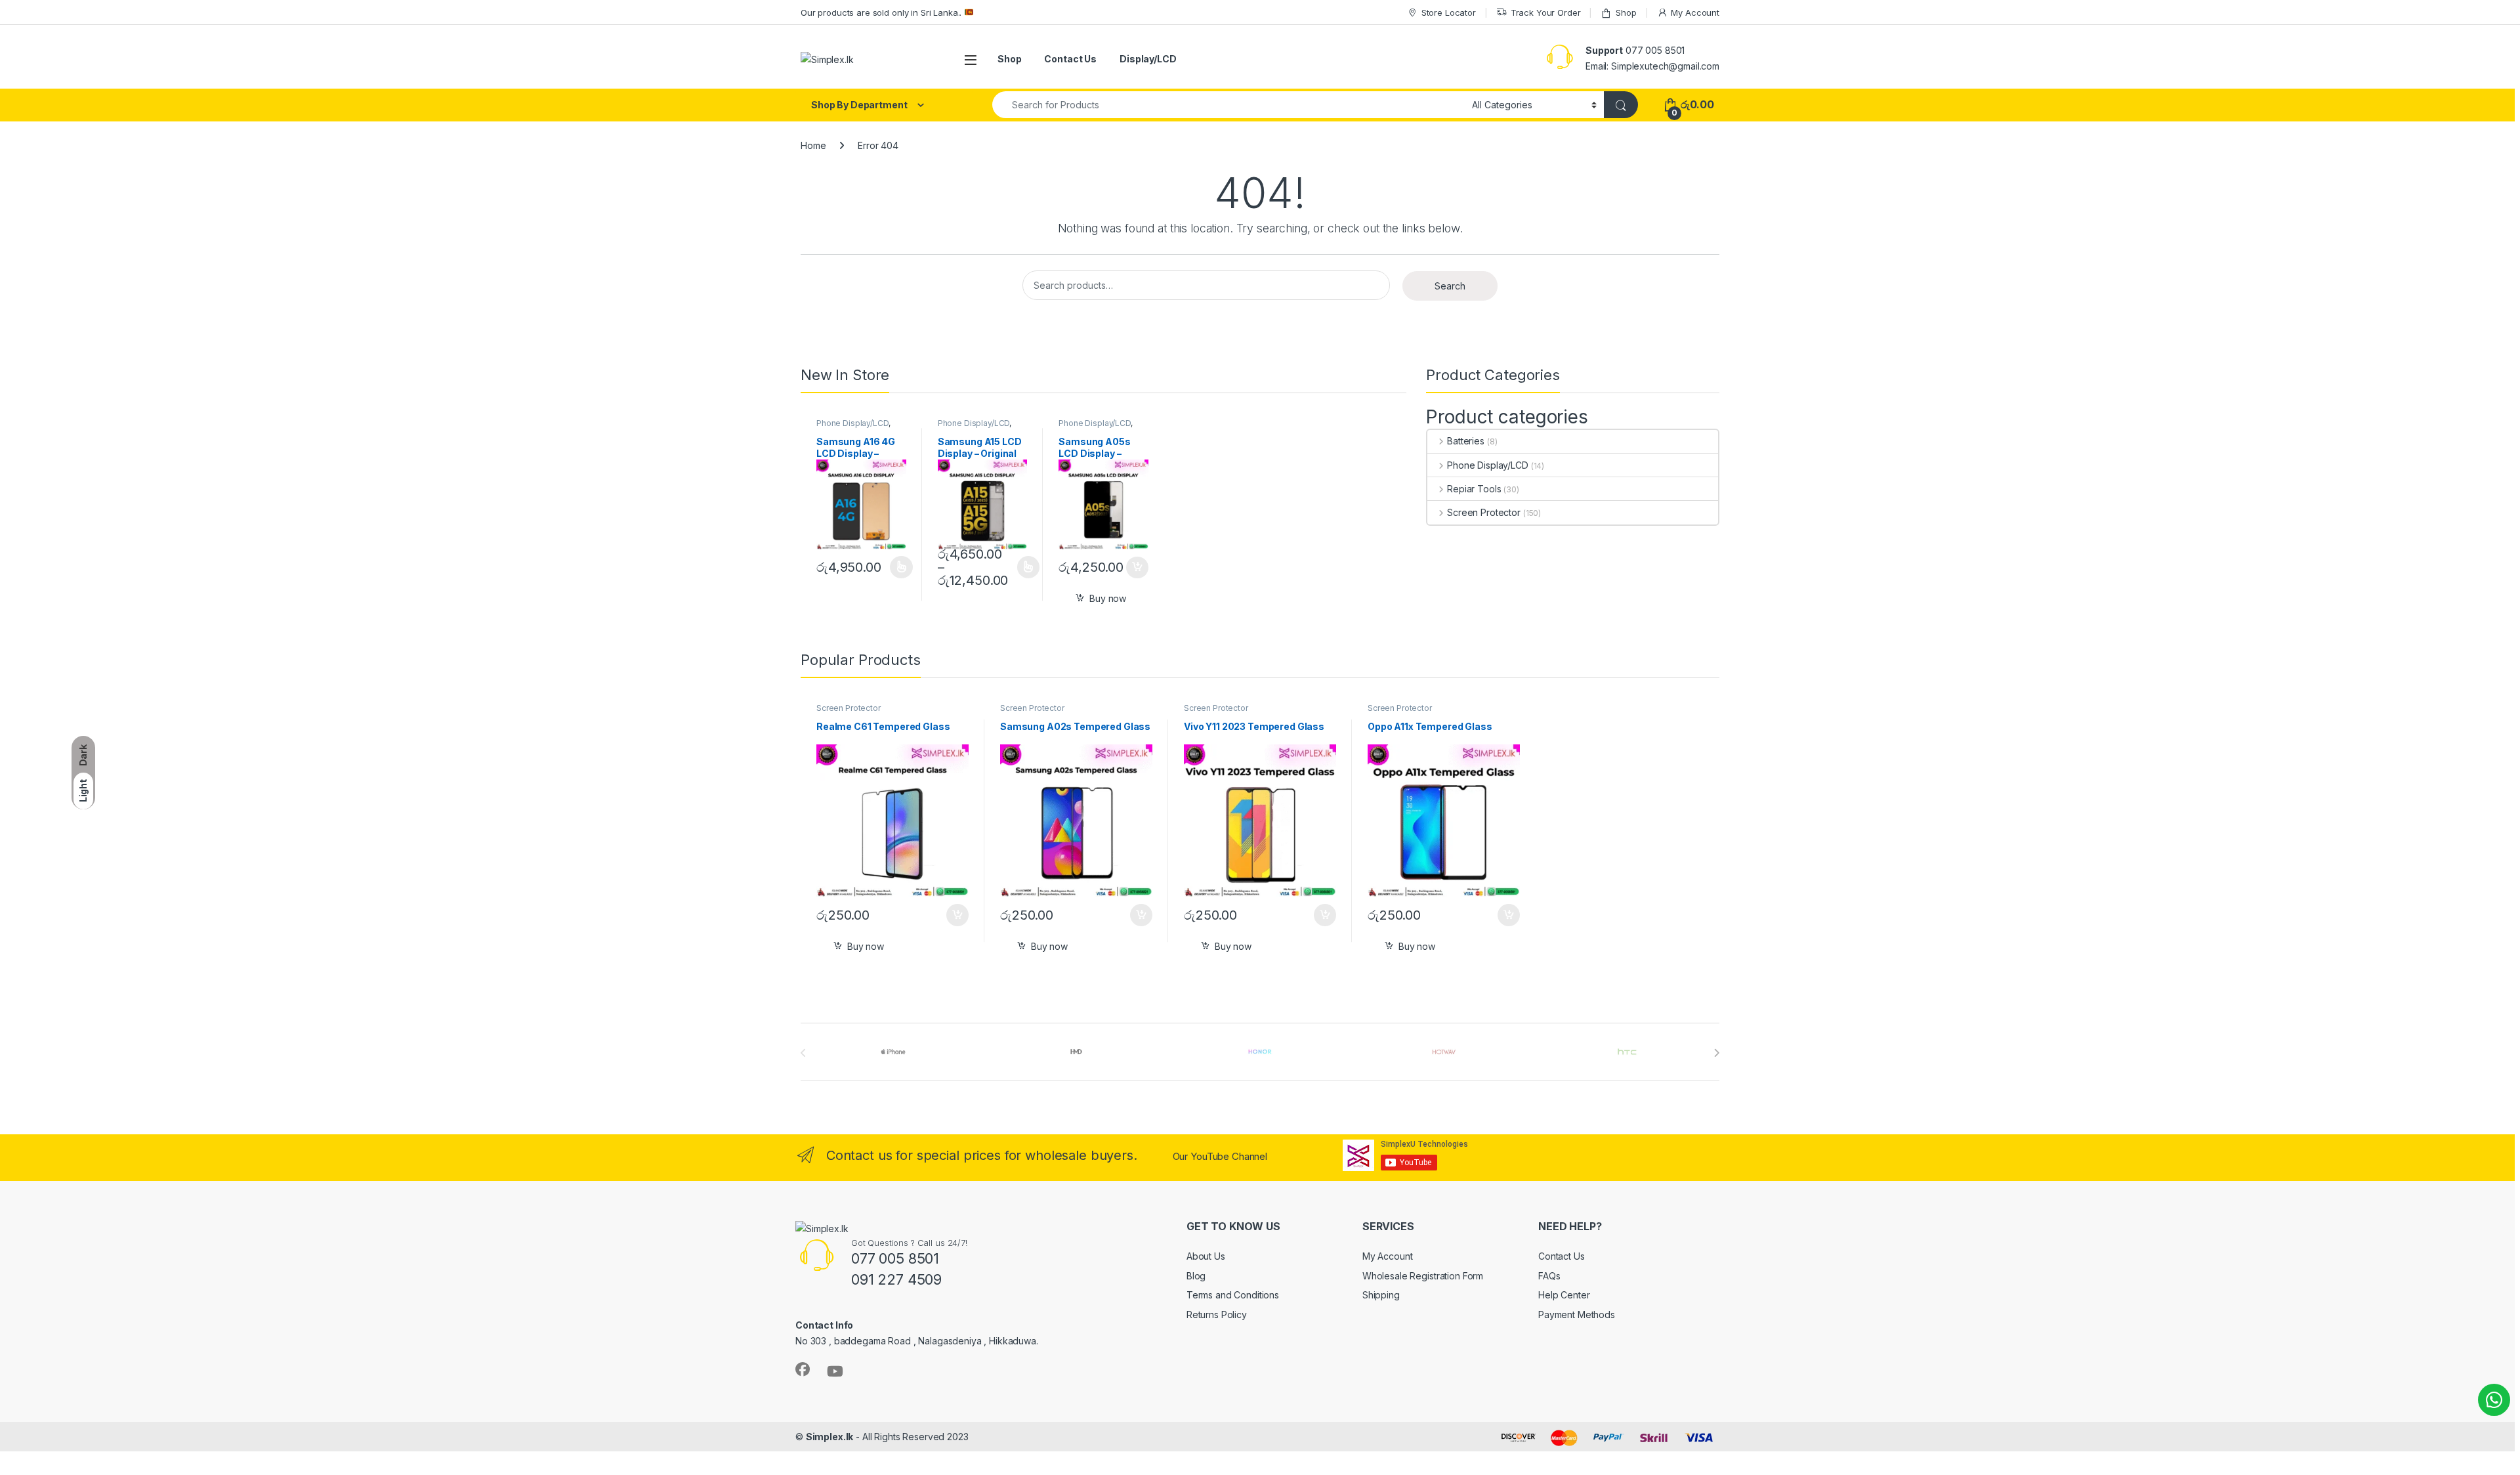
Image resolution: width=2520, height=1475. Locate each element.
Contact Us (1070, 59)
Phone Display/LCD (852, 423)
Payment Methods (1577, 1315)
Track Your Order (1546, 12)
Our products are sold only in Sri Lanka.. (882, 12)
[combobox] (1228, 105)
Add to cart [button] (1137, 568)
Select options (897, 567)
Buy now (1108, 598)
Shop (1626, 12)
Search (1450, 286)
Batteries (1466, 441)
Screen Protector (1484, 512)
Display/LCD (1148, 59)
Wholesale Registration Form (1423, 1276)
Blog (1196, 1276)
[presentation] (1716, 1053)
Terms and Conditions (1233, 1295)
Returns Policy (1217, 1315)
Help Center (1564, 1295)
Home (813, 145)
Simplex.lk (830, 1437)
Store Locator (1449, 12)
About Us (1206, 1256)
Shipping (1381, 1295)
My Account (1695, 12)
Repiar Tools (1474, 489)
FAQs (1549, 1276)
